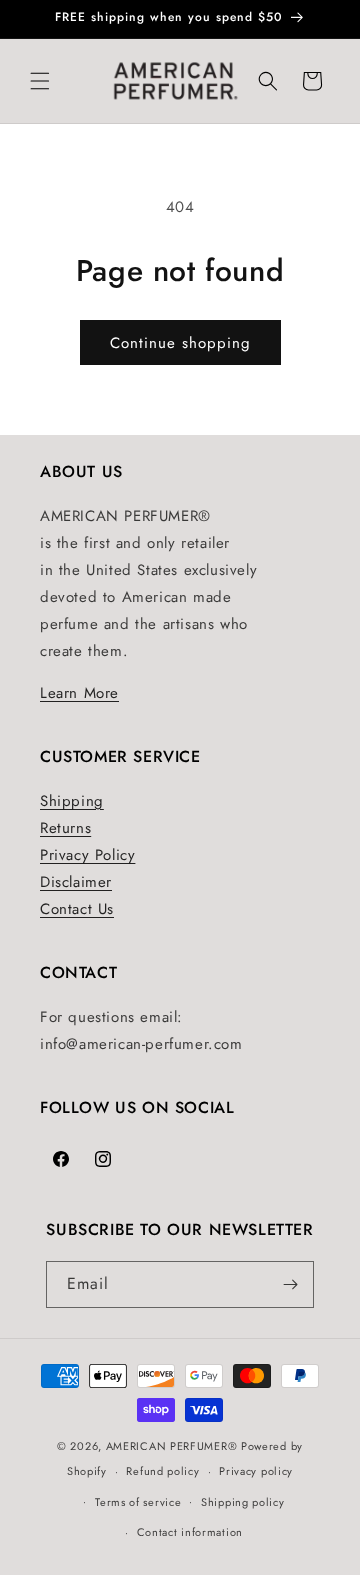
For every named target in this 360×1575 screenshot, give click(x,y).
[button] (40, 81)
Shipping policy (243, 1502)
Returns (65, 828)
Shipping (72, 801)
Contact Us (77, 909)
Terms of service (138, 1502)
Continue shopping (180, 343)
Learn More (79, 693)
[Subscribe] (291, 1284)
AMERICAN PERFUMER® (172, 1446)
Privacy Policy (87, 855)
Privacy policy (256, 1471)
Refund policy (162, 1471)
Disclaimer (76, 882)
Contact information (190, 1532)
